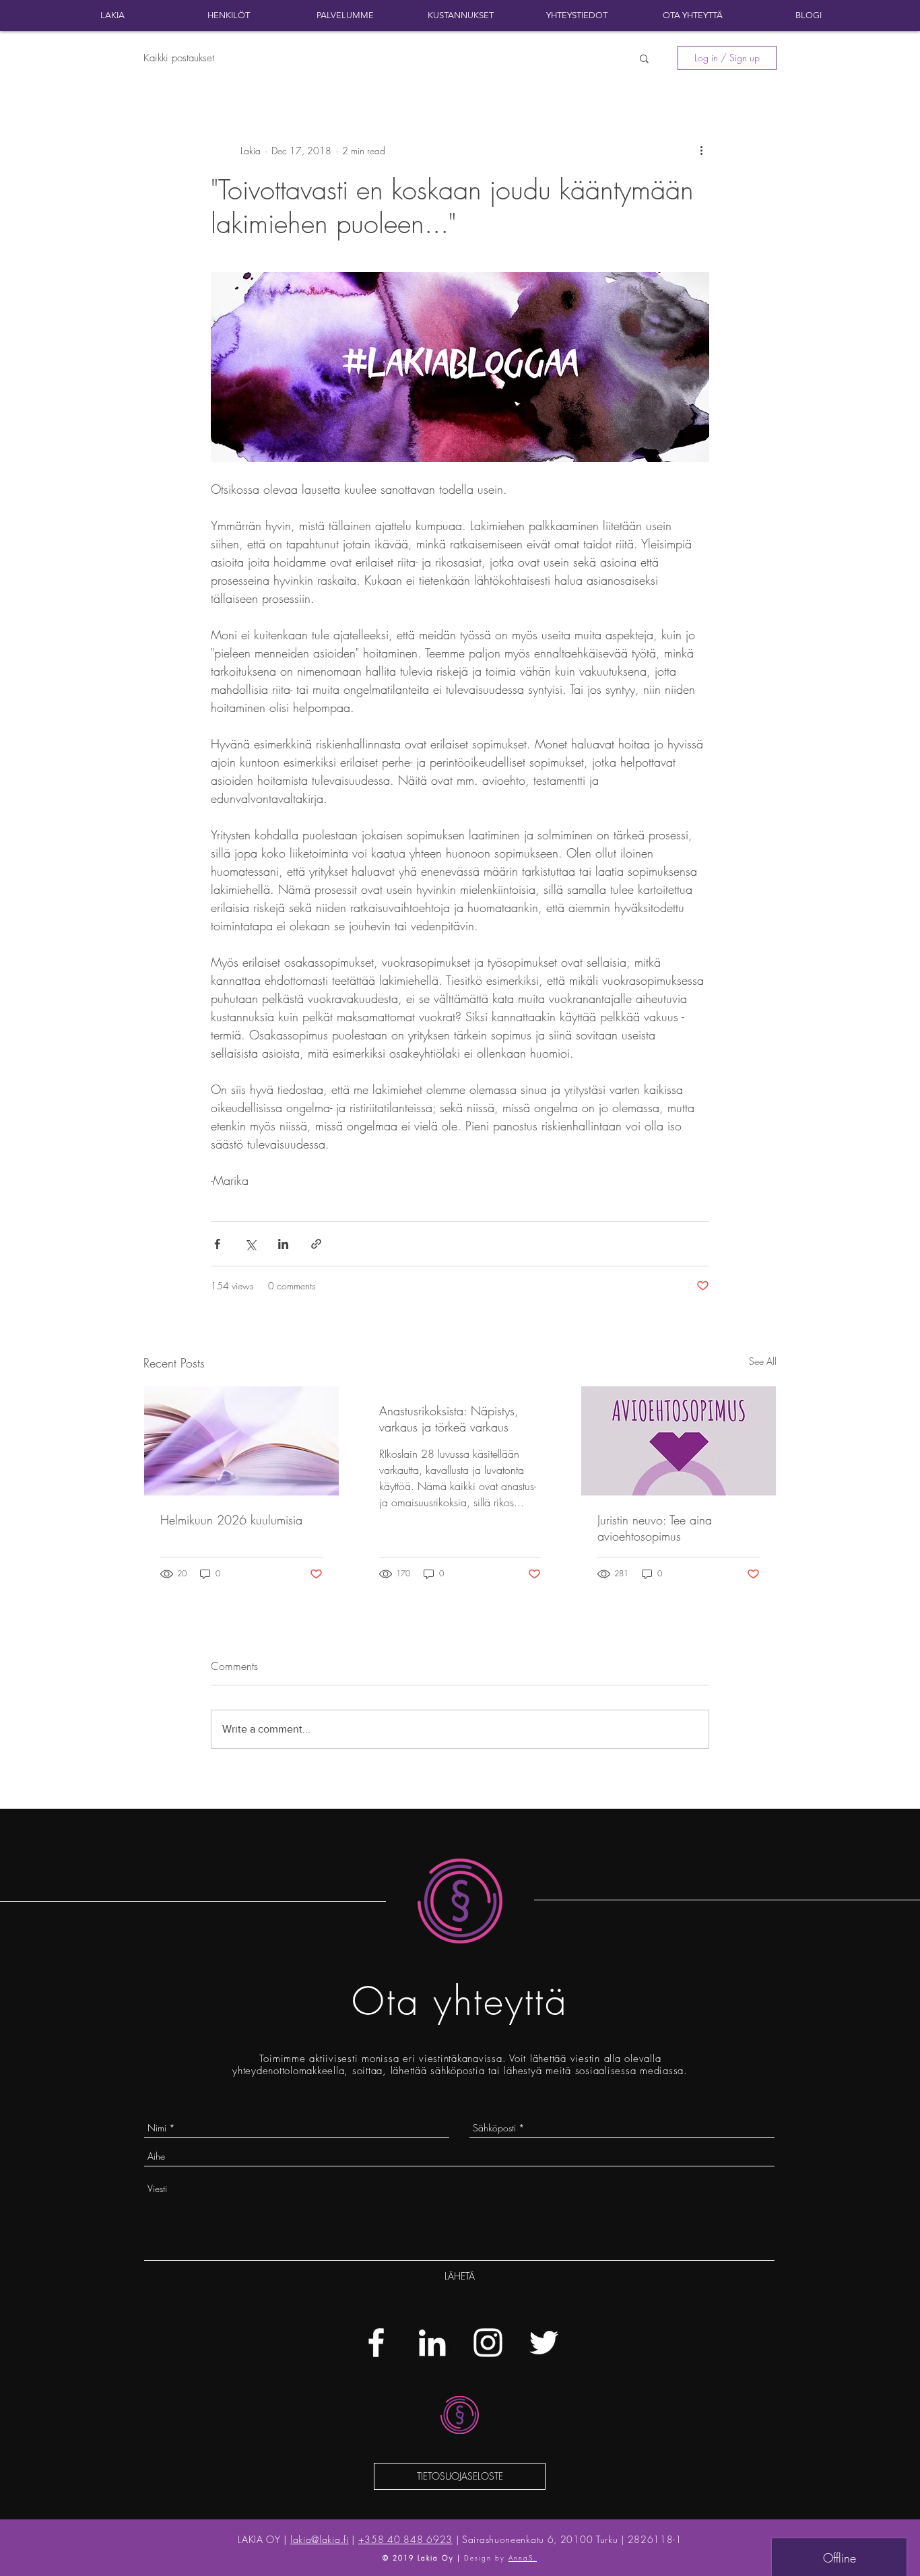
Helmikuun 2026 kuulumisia (231, 1520)
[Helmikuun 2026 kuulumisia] (241, 1441)
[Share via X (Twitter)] (250, 1244)
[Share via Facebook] (217, 1244)
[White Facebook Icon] (376, 2343)
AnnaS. (523, 2558)
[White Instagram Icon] (488, 2343)
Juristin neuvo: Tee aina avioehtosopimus (655, 1528)
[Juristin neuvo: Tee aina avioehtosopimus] (679, 1441)
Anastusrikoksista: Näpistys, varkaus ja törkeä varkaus (449, 1419)
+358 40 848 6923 (405, 2539)
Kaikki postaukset (179, 58)
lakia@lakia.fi (320, 2539)
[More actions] (701, 150)
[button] (644, 58)
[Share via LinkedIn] (283, 1244)
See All (763, 1361)
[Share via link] (316, 1244)
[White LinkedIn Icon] (432, 2343)
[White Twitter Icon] (544, 2343)
